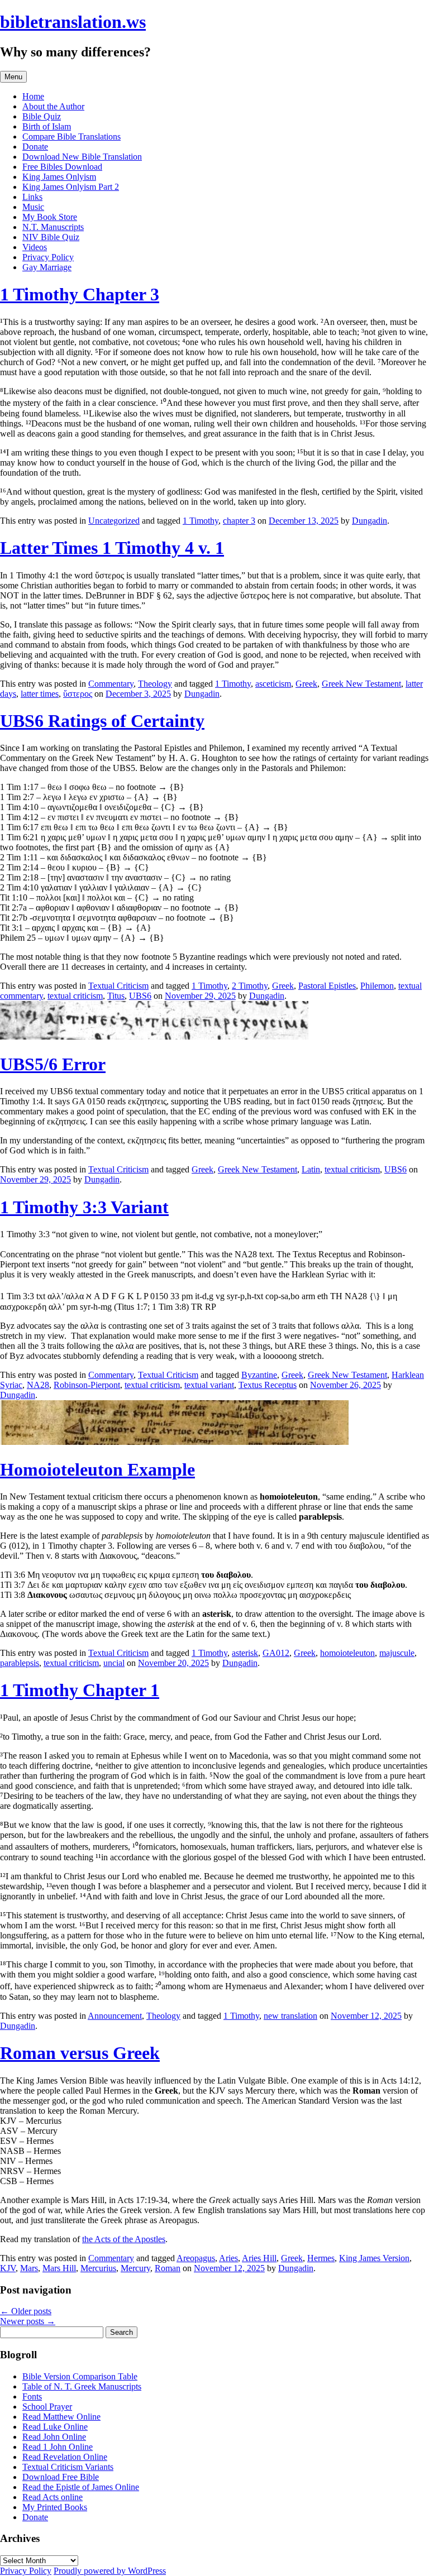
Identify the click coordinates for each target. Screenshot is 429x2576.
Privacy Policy (48, 257)
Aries (228, 2258)
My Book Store (50, 217)
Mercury (135, 2268)
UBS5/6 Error (53, 1064)
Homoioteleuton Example (97, 1469)
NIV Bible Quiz (51, 237)
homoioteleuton (347, 1653)
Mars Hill (59, 2268)
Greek (306, 684)
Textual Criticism (118, 986)
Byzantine (259, 1375)
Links (32, 197)
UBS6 (140, 996)
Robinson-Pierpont (87, 1385)
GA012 (276, 1653)
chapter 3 (239, 521)
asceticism (273, 684)
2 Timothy (250, 986)
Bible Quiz (42, 116)
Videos (35, 247)
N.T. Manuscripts (53, 227)
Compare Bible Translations (71, 137)
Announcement (115, 2016)
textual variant (209, 1385)
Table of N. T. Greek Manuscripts (82, 2386)
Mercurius (98, 2268)
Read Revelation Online (65, 2457)
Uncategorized (114, 521)
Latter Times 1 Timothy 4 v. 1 (112, 548)
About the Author (53, 106)
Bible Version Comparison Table (80, 2376)
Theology (155, 684)
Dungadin (370, 521)
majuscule (397, 1653)
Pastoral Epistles (327, 986)
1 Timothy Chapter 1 (80, 1690)
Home (33, 96)
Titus (116, 996)
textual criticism (75, 996)
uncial (114, 1663)
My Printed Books (55, 2507)
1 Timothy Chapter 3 (80, 294)
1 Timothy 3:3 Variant (84, 1207)
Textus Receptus (268, 1385)
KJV (8, 2268)
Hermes (321, 2258)
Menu (13, 77)
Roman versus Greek (80, 2053)
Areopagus (196, 2258)
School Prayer (47, 2407)
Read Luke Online (55, 2427)
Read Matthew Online (61, 2417)
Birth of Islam (47, 126)
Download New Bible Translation (82, 157)
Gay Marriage (47, 267)
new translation (290, 2016)
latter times (40, 694)
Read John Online (54, 2437)
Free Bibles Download (62, 167)
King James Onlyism (59, 177)
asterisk (245, 1653)
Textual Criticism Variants (68, 2467)
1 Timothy (201, 521)
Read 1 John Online (58, 2447)
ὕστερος (78, 694)
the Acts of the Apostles (124, 2239)
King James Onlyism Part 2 (71, 187)
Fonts (32, 2397)
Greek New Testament (361, 684)
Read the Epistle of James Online (81, 2487)
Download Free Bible (61, 2477)
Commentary (111, 684)
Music (33, 207)
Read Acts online (53, 2497)
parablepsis (20, 1663)
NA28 (38, 1385)
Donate (35, 147)
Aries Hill (259, 2258)
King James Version (374, 2258)
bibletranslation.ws (73, 22)
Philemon (377, 986)
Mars (29, 2268)
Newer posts (28, 2321)
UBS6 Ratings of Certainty (102, 721)
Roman (168, 2268)
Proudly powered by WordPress (110, 2571)
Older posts (26, 2311)
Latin (311, 1169)
